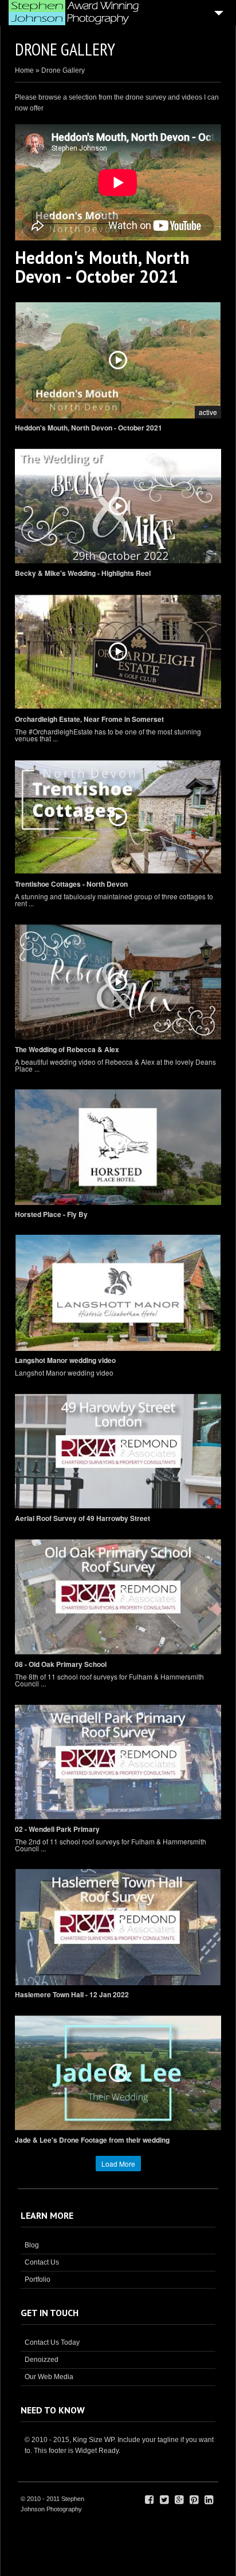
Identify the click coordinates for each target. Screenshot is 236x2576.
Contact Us (42, 2262)
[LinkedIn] (209, 2500)
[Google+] (179, 2500)
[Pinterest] (194, 2500)
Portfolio (38, 2279)
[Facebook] (149, 2500)
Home (24, 70)
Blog (32, 2245)
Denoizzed (42, 2360)
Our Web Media (49, 2377)
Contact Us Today (52, 2342)
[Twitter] (164, 2500)
